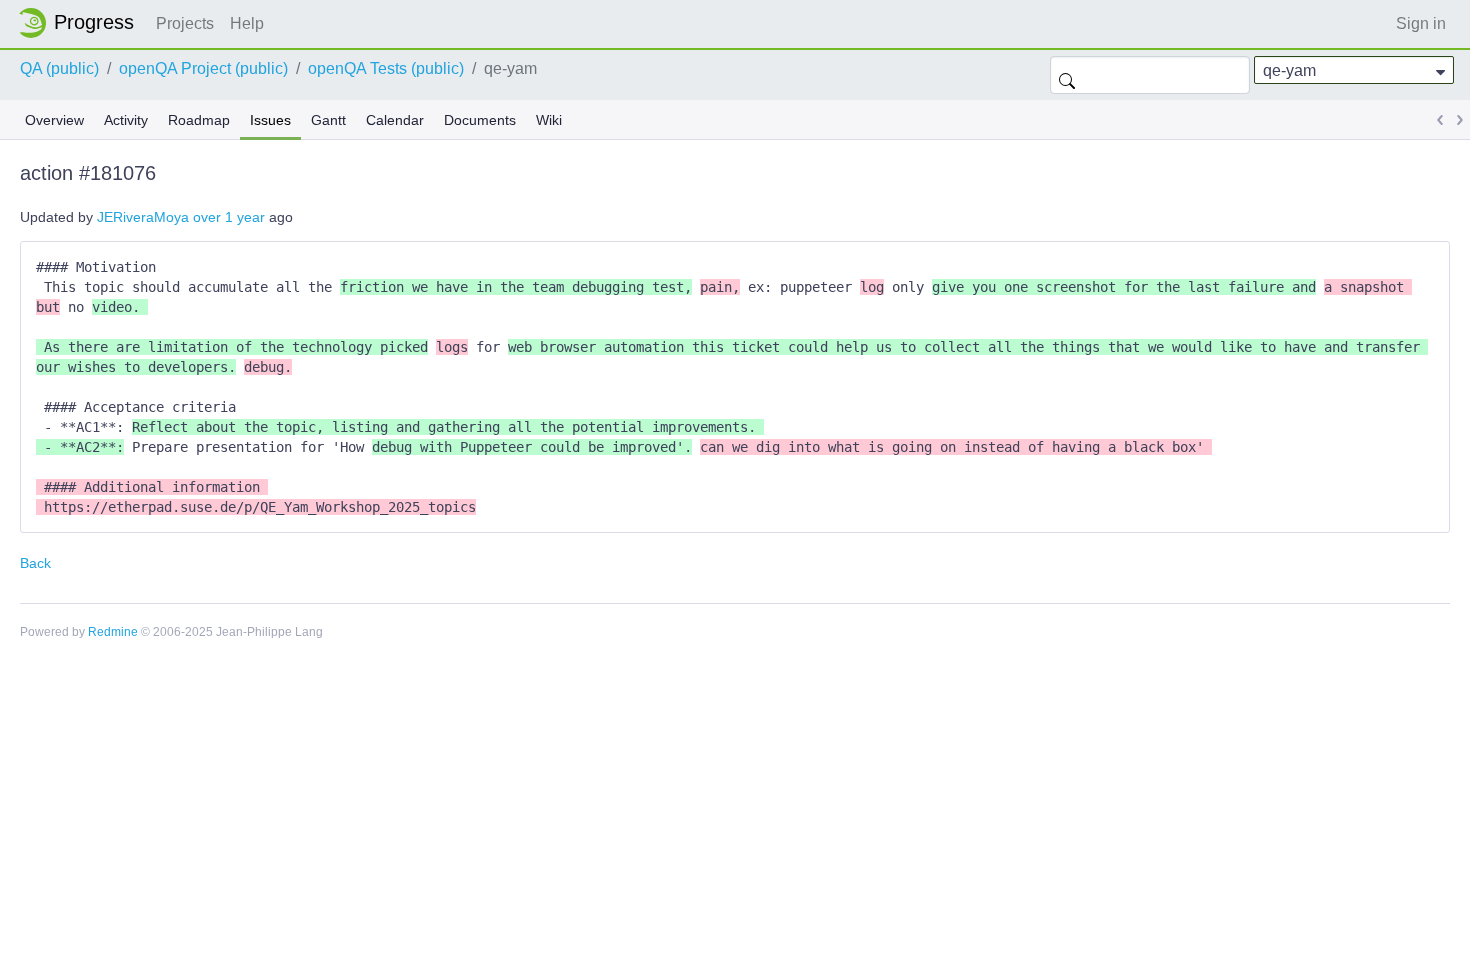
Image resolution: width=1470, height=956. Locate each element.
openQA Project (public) (203, 68)
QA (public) (59, 68)
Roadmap (199, 120)
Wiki (549, 120)
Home (82, 23)
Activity (126, 120)
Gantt (328, 120)
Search (1067, 75)
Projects (185, 23)
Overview (54, 120)
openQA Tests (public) (386, 68)
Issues (270, 120)
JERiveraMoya (143, 217)
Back (35, 563)
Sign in (1421, 23)
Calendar (395, 120)
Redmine (113, 632)
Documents (480, 120)
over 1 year (229, 217)
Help (247, 23)
